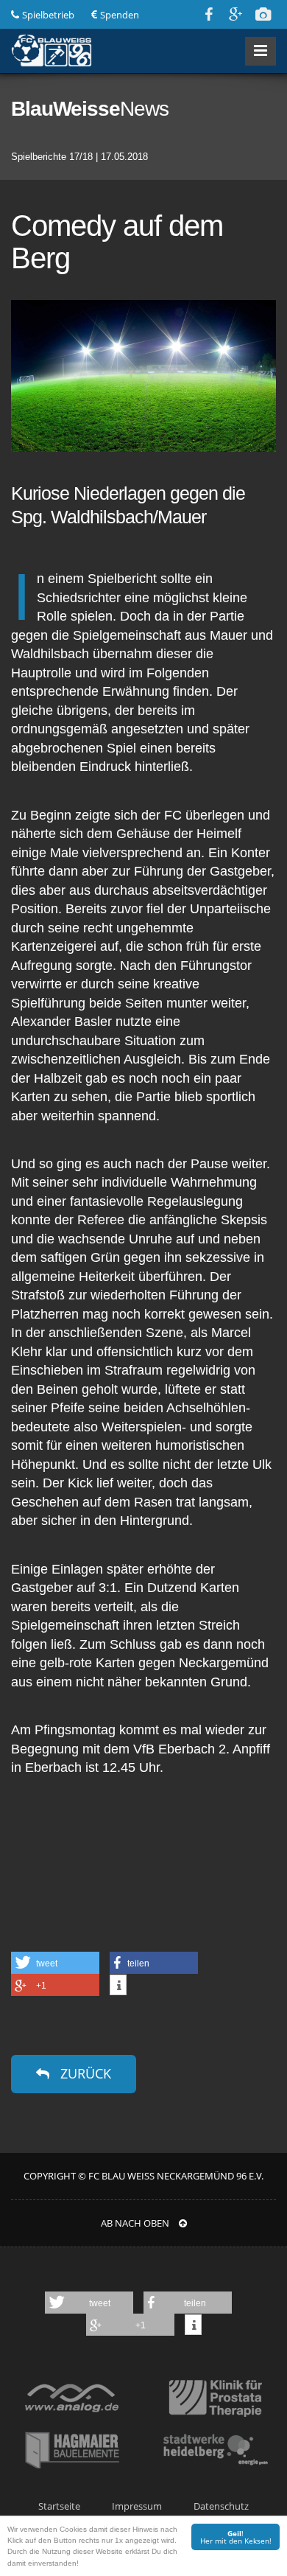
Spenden (120, 15)
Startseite (59, 2506)
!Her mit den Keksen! (236, 2537)
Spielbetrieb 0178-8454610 (48, 15)
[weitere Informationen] (118, 1986)
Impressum (137, 2506)
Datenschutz (221, 2506)
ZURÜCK (84, 2073)
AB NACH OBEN (136, 2223)
